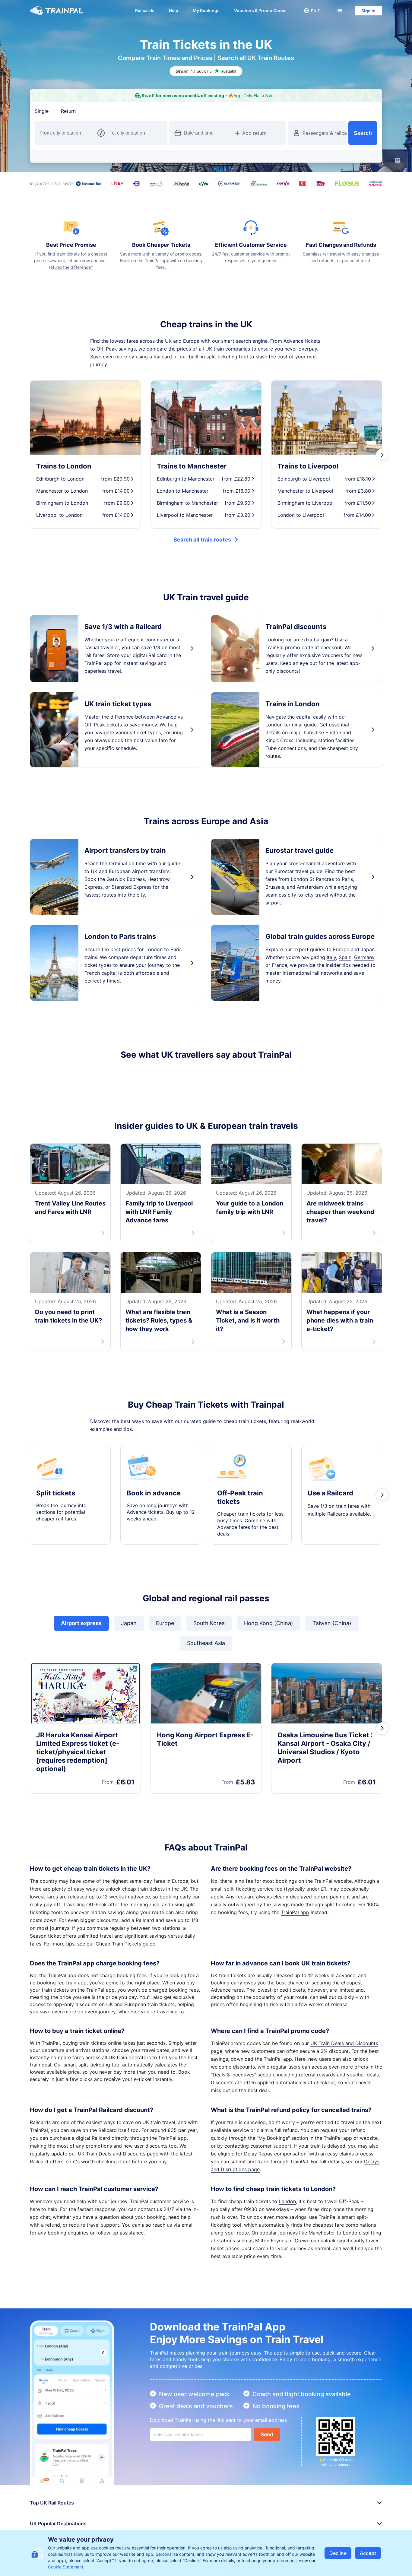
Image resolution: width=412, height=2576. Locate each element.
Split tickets (56, 1565)
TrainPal (323, 1953)
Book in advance (154, 1565)
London (287, 2274)
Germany (364, 957)
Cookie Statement (66, 2567)
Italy (331, 957)
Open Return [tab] (103, 111)
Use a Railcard (330, 1565)
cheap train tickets (143, 1961)
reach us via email (173, 2297)
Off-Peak (107, 349)
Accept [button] (368, 2553)
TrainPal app (295, 1985)
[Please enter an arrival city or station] (136, 133)
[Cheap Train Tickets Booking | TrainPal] (57, 11)
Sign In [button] (368, 11)
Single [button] (42, 111)
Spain (345, 957)
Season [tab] (138, 111)
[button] (312, 11)
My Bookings (206, 10)
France (279, 965)
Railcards (145, 10)
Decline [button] (338, 2553)
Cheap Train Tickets (118, 2016)
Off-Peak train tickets (240, 1570)
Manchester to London (334, 2305)
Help (174, 10)
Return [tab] (68, 111)
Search (363, 133)
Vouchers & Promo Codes (260, 10)
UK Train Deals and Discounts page (118, 2226)
